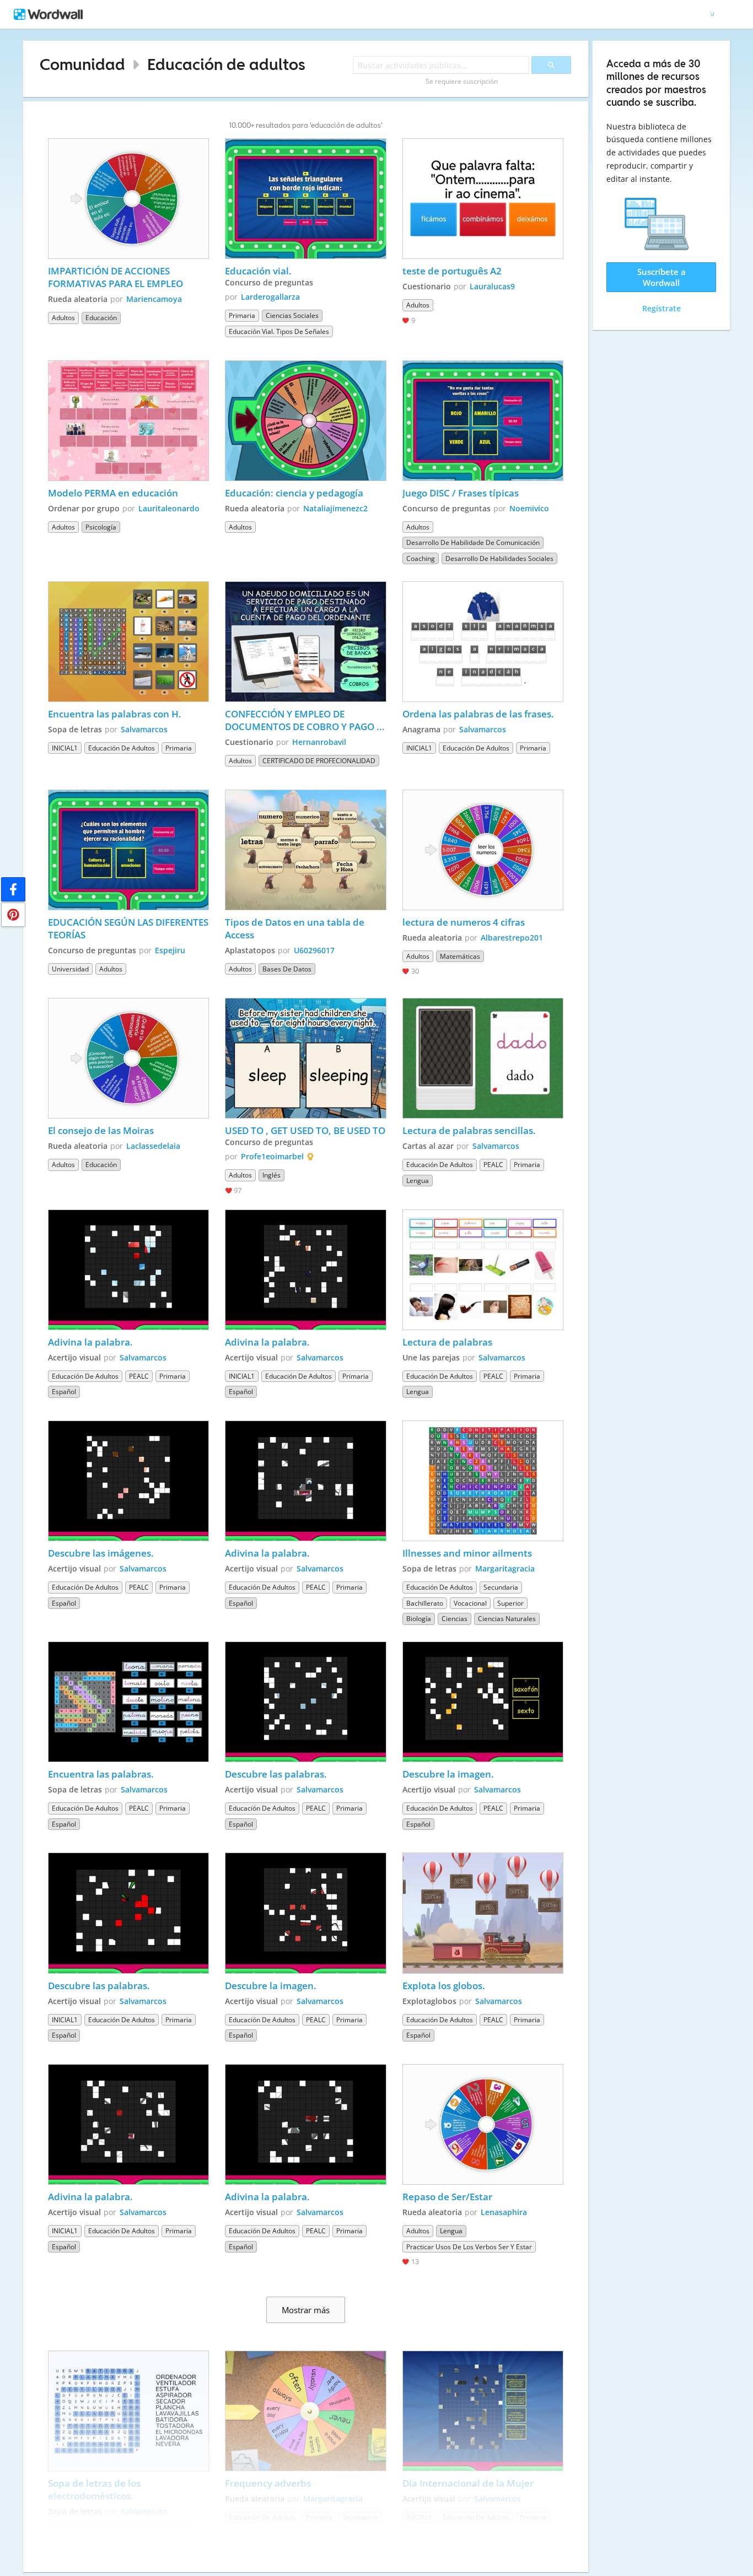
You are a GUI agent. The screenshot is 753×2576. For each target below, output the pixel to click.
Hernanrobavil (319, 742)
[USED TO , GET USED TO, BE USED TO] (305, 1058)
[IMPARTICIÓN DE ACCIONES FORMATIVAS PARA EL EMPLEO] (128, 199)
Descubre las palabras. (276, 1774)
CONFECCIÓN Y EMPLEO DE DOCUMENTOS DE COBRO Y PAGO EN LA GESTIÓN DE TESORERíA (301, 720)
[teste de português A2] (483, 199)
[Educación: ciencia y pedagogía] (305, 421)
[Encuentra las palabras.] (128, 1702)
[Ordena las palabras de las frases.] (483, 642)
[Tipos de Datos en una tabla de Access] (305, 850)
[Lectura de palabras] (483, 1270)
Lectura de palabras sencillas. (469, 1130)
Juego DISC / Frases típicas (461, 493)
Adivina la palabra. (90, 1342)
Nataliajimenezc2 (335, 508)
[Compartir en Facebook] (13, 889)
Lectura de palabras (447, 1342)
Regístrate (661, 308)
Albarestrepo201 (512, 938)
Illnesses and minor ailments (467, 1553)
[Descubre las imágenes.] (128, 1481)
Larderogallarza (270, 297)
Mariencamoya (154, 299)
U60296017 (314, 950)
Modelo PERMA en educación (113, 493)
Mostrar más (306, 2310)
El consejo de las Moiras (101, 1130)
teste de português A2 (452, 271)
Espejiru (170, 950)
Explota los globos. (444, 1986)
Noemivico (529, 508)
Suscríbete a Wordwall (661, 277)
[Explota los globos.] (483, 1913)
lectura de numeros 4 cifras (464, 922)
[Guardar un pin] (13, 915)
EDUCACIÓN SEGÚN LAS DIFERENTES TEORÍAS (128, 928)
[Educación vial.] (305, 199)
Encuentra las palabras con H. (115, 714)
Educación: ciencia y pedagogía (295, 493)
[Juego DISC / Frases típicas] (483, 421)
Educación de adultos (226, 64)
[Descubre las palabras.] (305, 1702)
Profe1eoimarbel (272, 1156)
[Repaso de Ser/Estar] (483, 2124)
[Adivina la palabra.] (128, 1270)
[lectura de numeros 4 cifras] (483, 850)
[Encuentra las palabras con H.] (128, 642)
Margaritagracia (505, 1568)
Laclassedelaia (153, 1146)
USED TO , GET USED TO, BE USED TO (305, 1130)
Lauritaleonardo (169, 508)
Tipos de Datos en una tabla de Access (296, 928)
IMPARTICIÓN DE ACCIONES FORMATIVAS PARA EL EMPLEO (115, 277)
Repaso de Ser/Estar (447, 2197)
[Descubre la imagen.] (483, 1702)
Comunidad (82, 64)
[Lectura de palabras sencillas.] (483, 1058)
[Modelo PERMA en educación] (128, 421)
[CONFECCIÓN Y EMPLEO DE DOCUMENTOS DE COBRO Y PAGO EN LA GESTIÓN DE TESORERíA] (305, 642)
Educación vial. (258, 271)
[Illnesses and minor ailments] (483, 1481)
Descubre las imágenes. (101, 1553)
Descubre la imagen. (448, 1774)
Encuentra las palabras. (101, 1774)
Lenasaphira (504, 2212)
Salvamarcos (144, 729)
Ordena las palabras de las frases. (478, 714)
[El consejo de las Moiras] (128, 1058)
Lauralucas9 (492, 286)
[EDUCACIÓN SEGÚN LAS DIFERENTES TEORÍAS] (128, 850)
